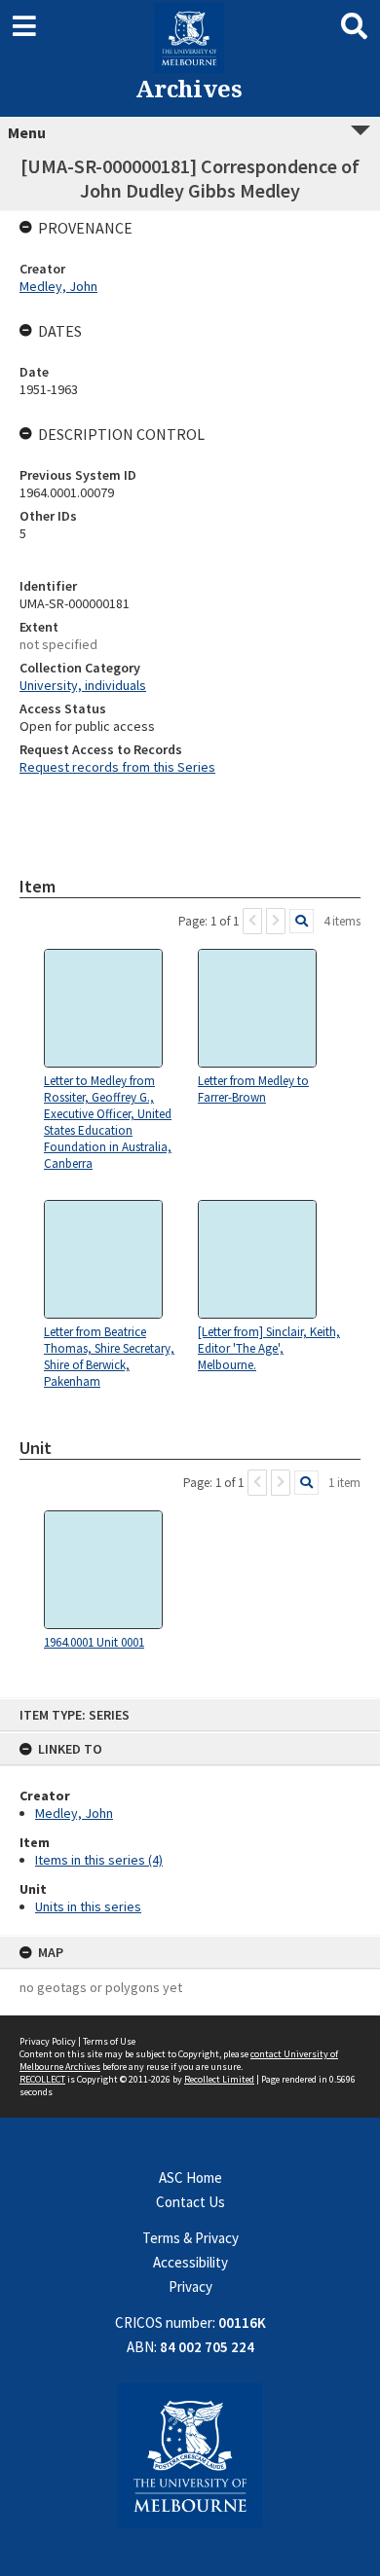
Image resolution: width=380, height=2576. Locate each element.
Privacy (190, 2286)
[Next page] (276, 921)
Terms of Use (109, 2041)
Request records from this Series (117, 767)
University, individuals (83, 685)
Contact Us (190, 2202)
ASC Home (190, 2177)
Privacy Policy (48, 2041)
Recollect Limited (219, 2079)
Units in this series (88, 1906)
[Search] (302, 921)
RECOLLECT (42, 2079)
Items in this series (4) (99, 1860)
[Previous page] (252, 921)
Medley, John (74, 1813)
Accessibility (190, 2262)
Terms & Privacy (190, 2238)
